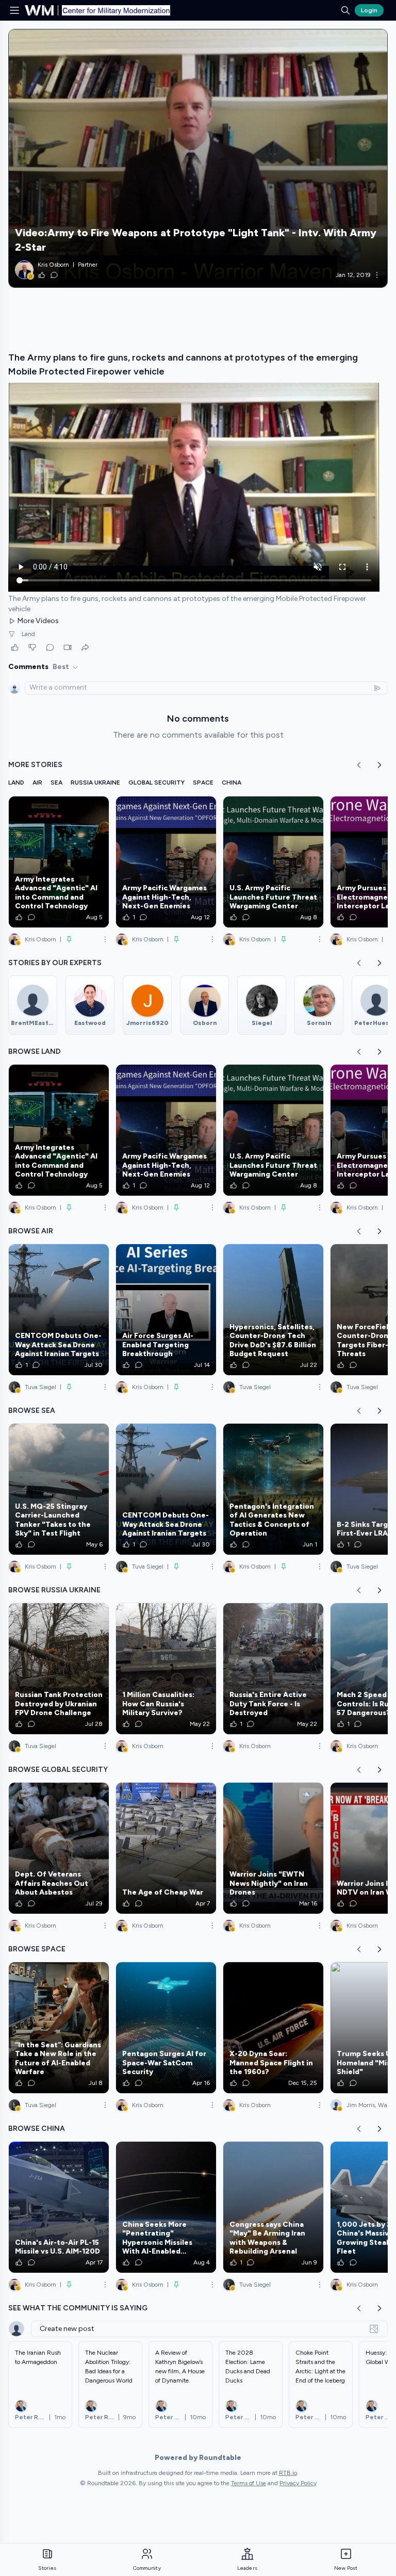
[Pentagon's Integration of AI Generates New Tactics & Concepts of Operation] (273, 1489)
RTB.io (288, 2473)
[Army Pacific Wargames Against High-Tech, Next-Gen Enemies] (166, 862)
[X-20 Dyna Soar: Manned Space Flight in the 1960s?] (273, 2028)
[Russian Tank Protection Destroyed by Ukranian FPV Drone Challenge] (59, 1669)
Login (369, 10)
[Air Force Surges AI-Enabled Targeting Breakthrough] (166, 1310)
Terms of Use (249, 2483)
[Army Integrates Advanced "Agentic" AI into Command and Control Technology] (59, 862)
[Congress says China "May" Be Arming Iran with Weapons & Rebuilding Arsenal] (273, 2207)
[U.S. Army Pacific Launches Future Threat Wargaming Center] (273, 862)
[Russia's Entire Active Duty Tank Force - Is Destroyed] (273, 1669)
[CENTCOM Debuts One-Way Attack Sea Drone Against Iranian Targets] (59, 1310)
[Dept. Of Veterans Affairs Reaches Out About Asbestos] (59, 1848)
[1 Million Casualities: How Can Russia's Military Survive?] (166, 1669)
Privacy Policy (298, 2483)
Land (28, 634)
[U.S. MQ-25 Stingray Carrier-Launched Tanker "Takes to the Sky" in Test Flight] (59, 1489)
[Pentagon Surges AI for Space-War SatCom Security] (166, 2028)
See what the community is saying (78, 2308)
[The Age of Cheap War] (166, 1848)
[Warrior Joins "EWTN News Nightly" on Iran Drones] (273, 1848)
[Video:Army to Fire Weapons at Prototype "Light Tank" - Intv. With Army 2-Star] (198, 158)
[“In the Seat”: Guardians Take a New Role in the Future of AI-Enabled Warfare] (59, 2028)
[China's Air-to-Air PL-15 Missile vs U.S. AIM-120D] (59, 2207)
